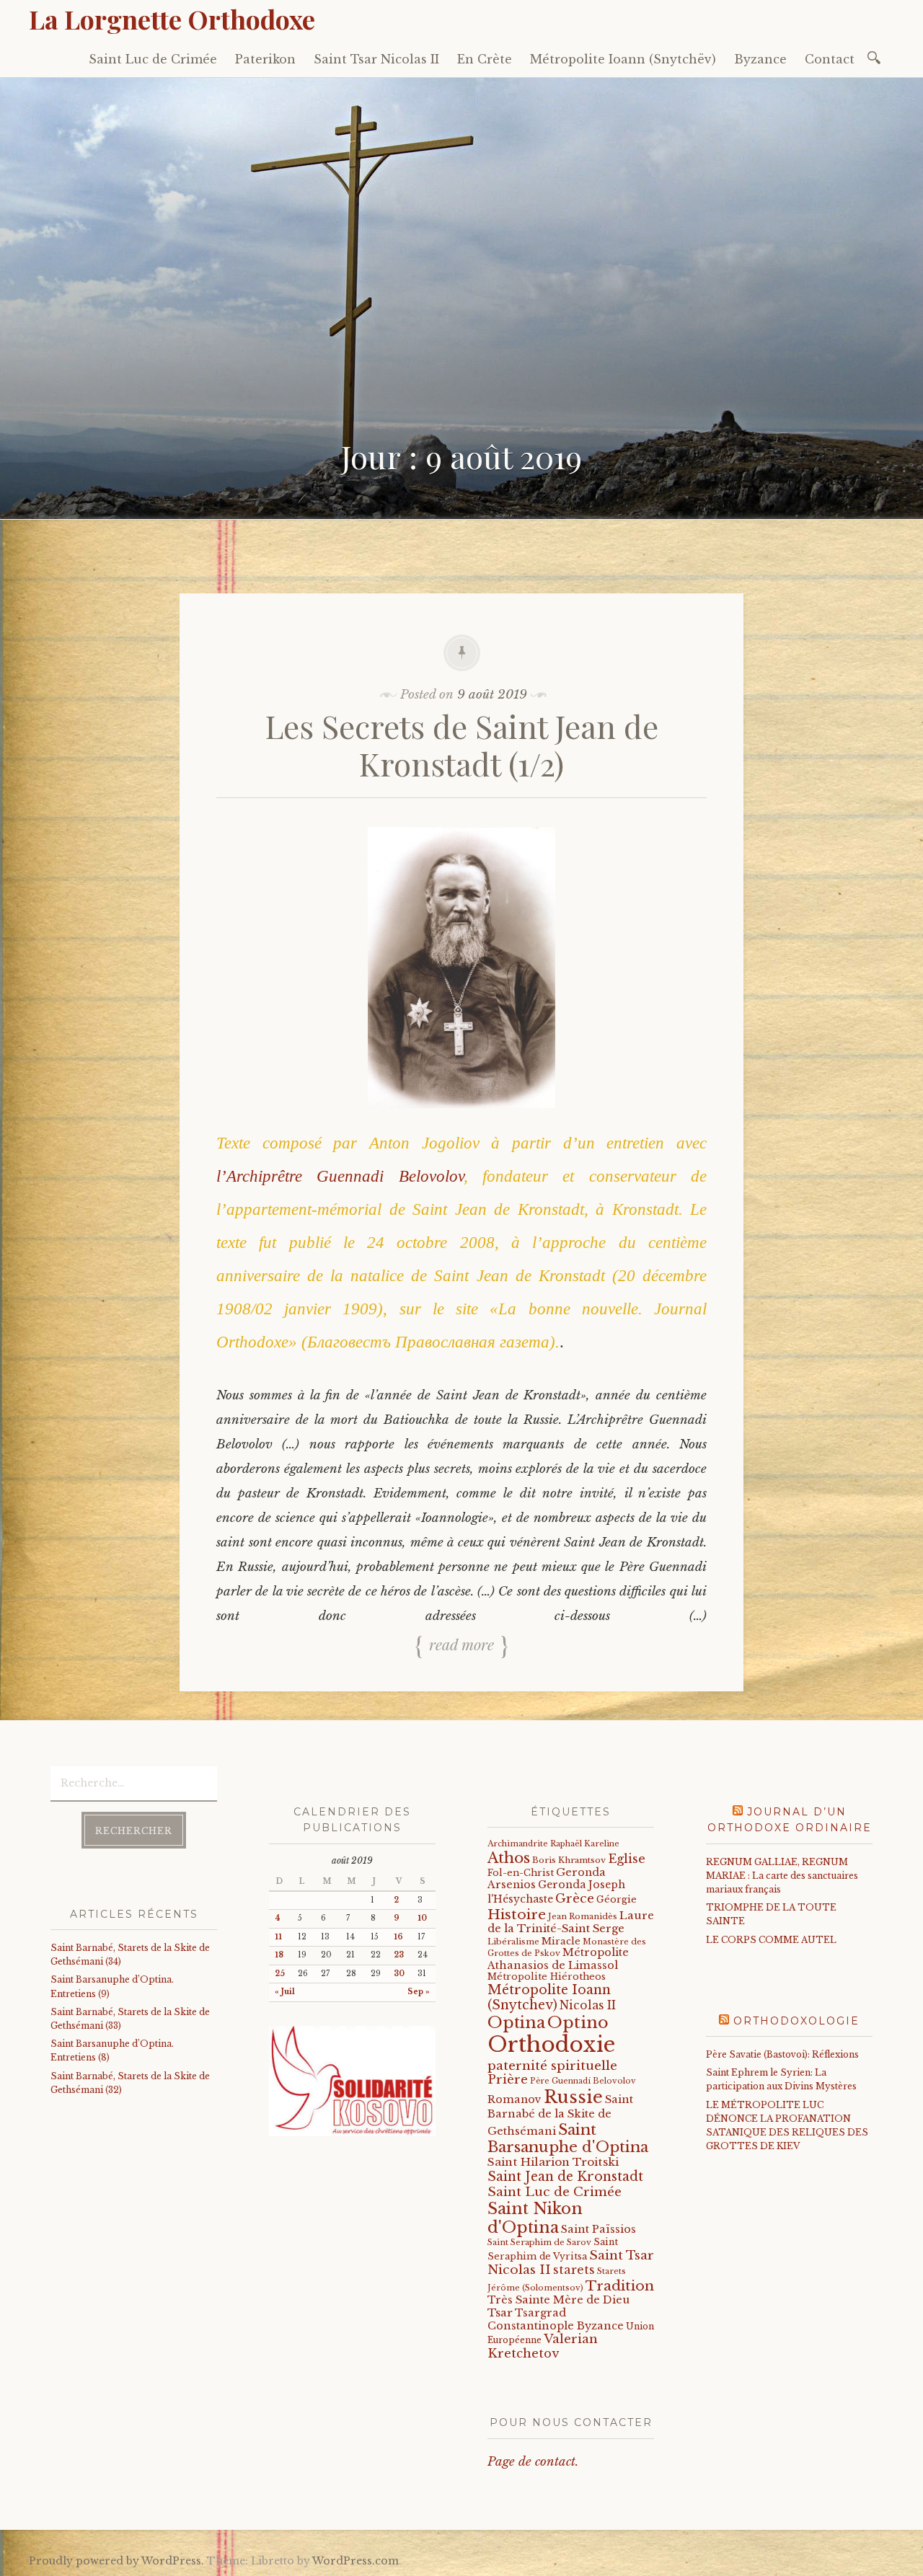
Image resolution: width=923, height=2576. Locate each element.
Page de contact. (533, 2462)
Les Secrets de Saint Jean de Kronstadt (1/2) (462, 745)
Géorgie (617, 1899)
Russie (573, 2097)
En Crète (485, 59)
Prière (508, 2080)
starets (574, 2270)
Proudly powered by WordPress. (116, 2561)
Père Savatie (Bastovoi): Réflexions (782, 2054)
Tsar (500, 2312)
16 (398, 1937)
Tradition (620, 2285)
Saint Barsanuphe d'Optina (568, 2138)
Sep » (419, 1992)
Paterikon (265, 59)
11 (278, 1937)
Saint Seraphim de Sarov (539, 2242)
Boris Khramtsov (569, 1860)
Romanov (515, 2099)
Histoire (517, 1914)
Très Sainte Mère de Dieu (558, 2300)
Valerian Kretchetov (543, 2346)
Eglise (627, 1859)
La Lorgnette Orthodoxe (172, 19)
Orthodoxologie (796, 2021)
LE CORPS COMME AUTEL (771, 1940)
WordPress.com (355, 2561)
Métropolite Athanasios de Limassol (558, 1958)
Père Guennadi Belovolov (583, 2081)
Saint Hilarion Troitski (553, 2162)
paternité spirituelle (552, 2066)
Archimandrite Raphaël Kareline (553, 1844)
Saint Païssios (599, 2229)
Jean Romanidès (583, 1916)
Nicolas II (588, 2005)
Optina (516, 2022)
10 (422, 1918)
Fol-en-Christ (521, 1873)
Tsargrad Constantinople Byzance (556, 2319)
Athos (509, 1858)
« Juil (285, 1992)
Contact (830, 59)
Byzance (760, 59)
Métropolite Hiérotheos (547, 1977)
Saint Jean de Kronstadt (565, 2177)
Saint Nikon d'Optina (535, 2218)
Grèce (575, 1898)
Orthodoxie (551, 2045)
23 (399, 1955)
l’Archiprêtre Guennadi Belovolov (340, 1176)
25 (280, 1974)
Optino (578, 2022)
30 (399, 1974)
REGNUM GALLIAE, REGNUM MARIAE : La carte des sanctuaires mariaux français (782, 1876)
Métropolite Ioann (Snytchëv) (623, 59)
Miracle (561, 1941)
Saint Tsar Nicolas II (376, 59)
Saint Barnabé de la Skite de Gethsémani (560, 2115)
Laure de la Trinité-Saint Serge (571, 1922)
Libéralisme (513, 1942)
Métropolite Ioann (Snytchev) (549, 1997)
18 (279, 1955)
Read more (461, 1644)
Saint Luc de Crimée (153, 59)
